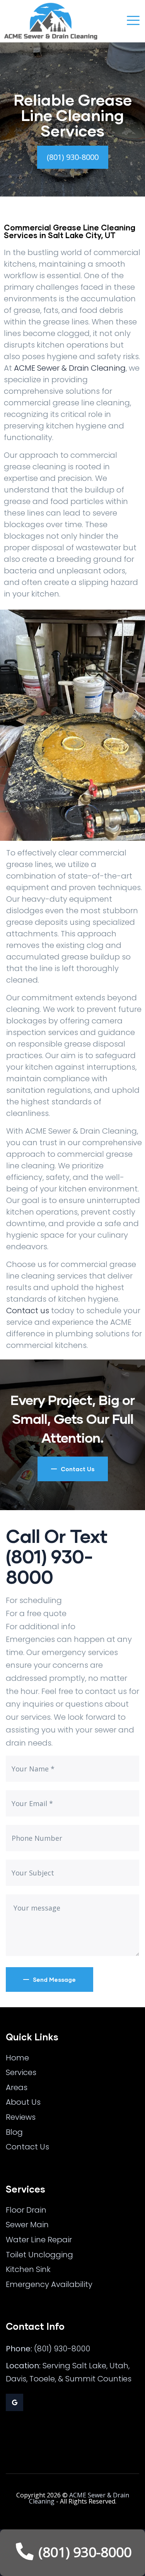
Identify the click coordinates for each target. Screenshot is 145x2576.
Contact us (28, 1311)
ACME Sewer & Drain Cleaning (70, 368)
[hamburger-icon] (132, 21)
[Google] (14, 2402)
